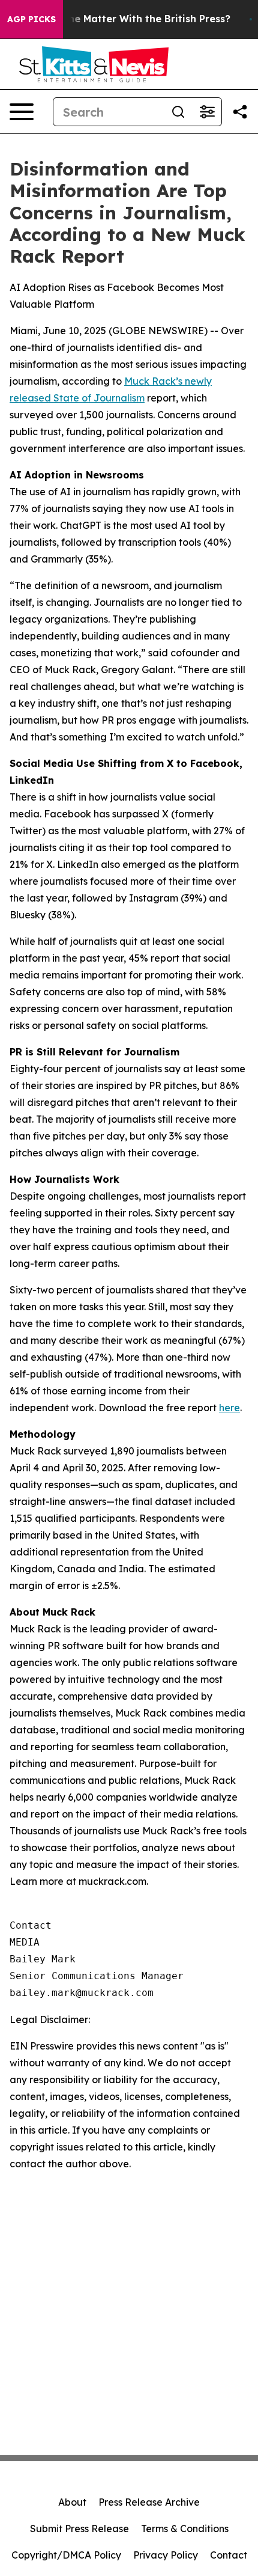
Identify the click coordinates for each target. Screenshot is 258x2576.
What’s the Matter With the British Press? (129, 19)
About (72, 2502)
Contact (229, 2555)
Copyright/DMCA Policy (66, 2555)
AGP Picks (31, 19)
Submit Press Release (79, 2529)
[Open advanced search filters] (207, 112)
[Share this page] (240, 112)
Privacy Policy (166, 2555)
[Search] (178, 112)
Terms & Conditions (185, 2529)
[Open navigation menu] (22, 112)
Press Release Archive (149, 2502)
